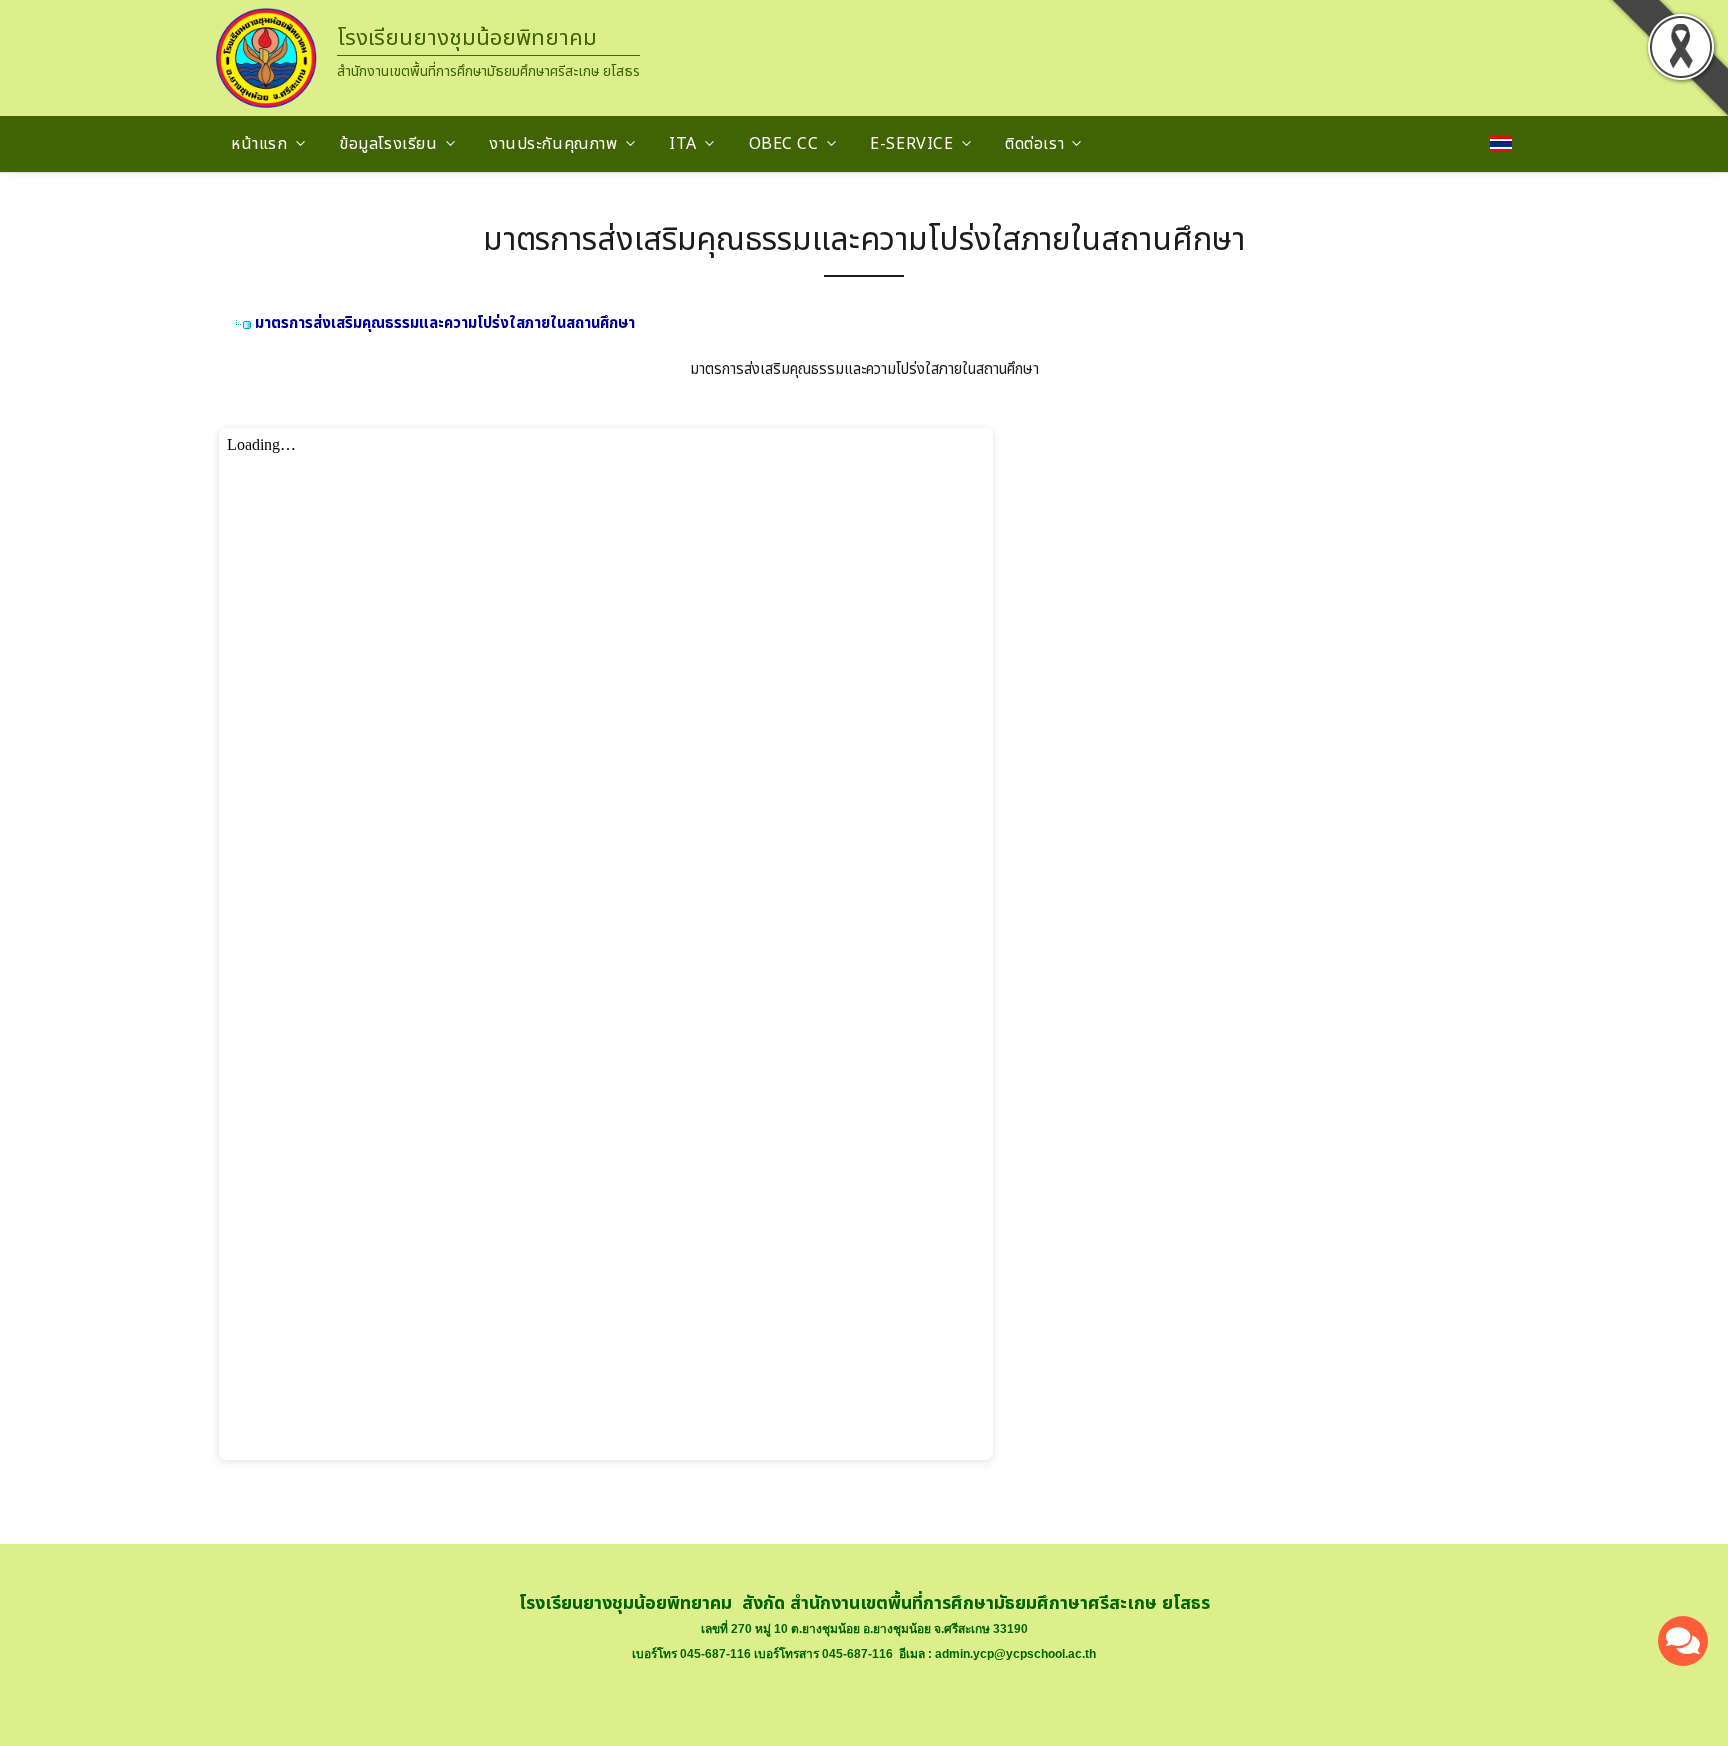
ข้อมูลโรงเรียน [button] (388, 144)
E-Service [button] (911, 144)
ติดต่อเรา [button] (1034, 144)
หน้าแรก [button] (259, 144)
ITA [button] (683, 144)
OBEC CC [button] (784, 144)
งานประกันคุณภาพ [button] (553, 144)
